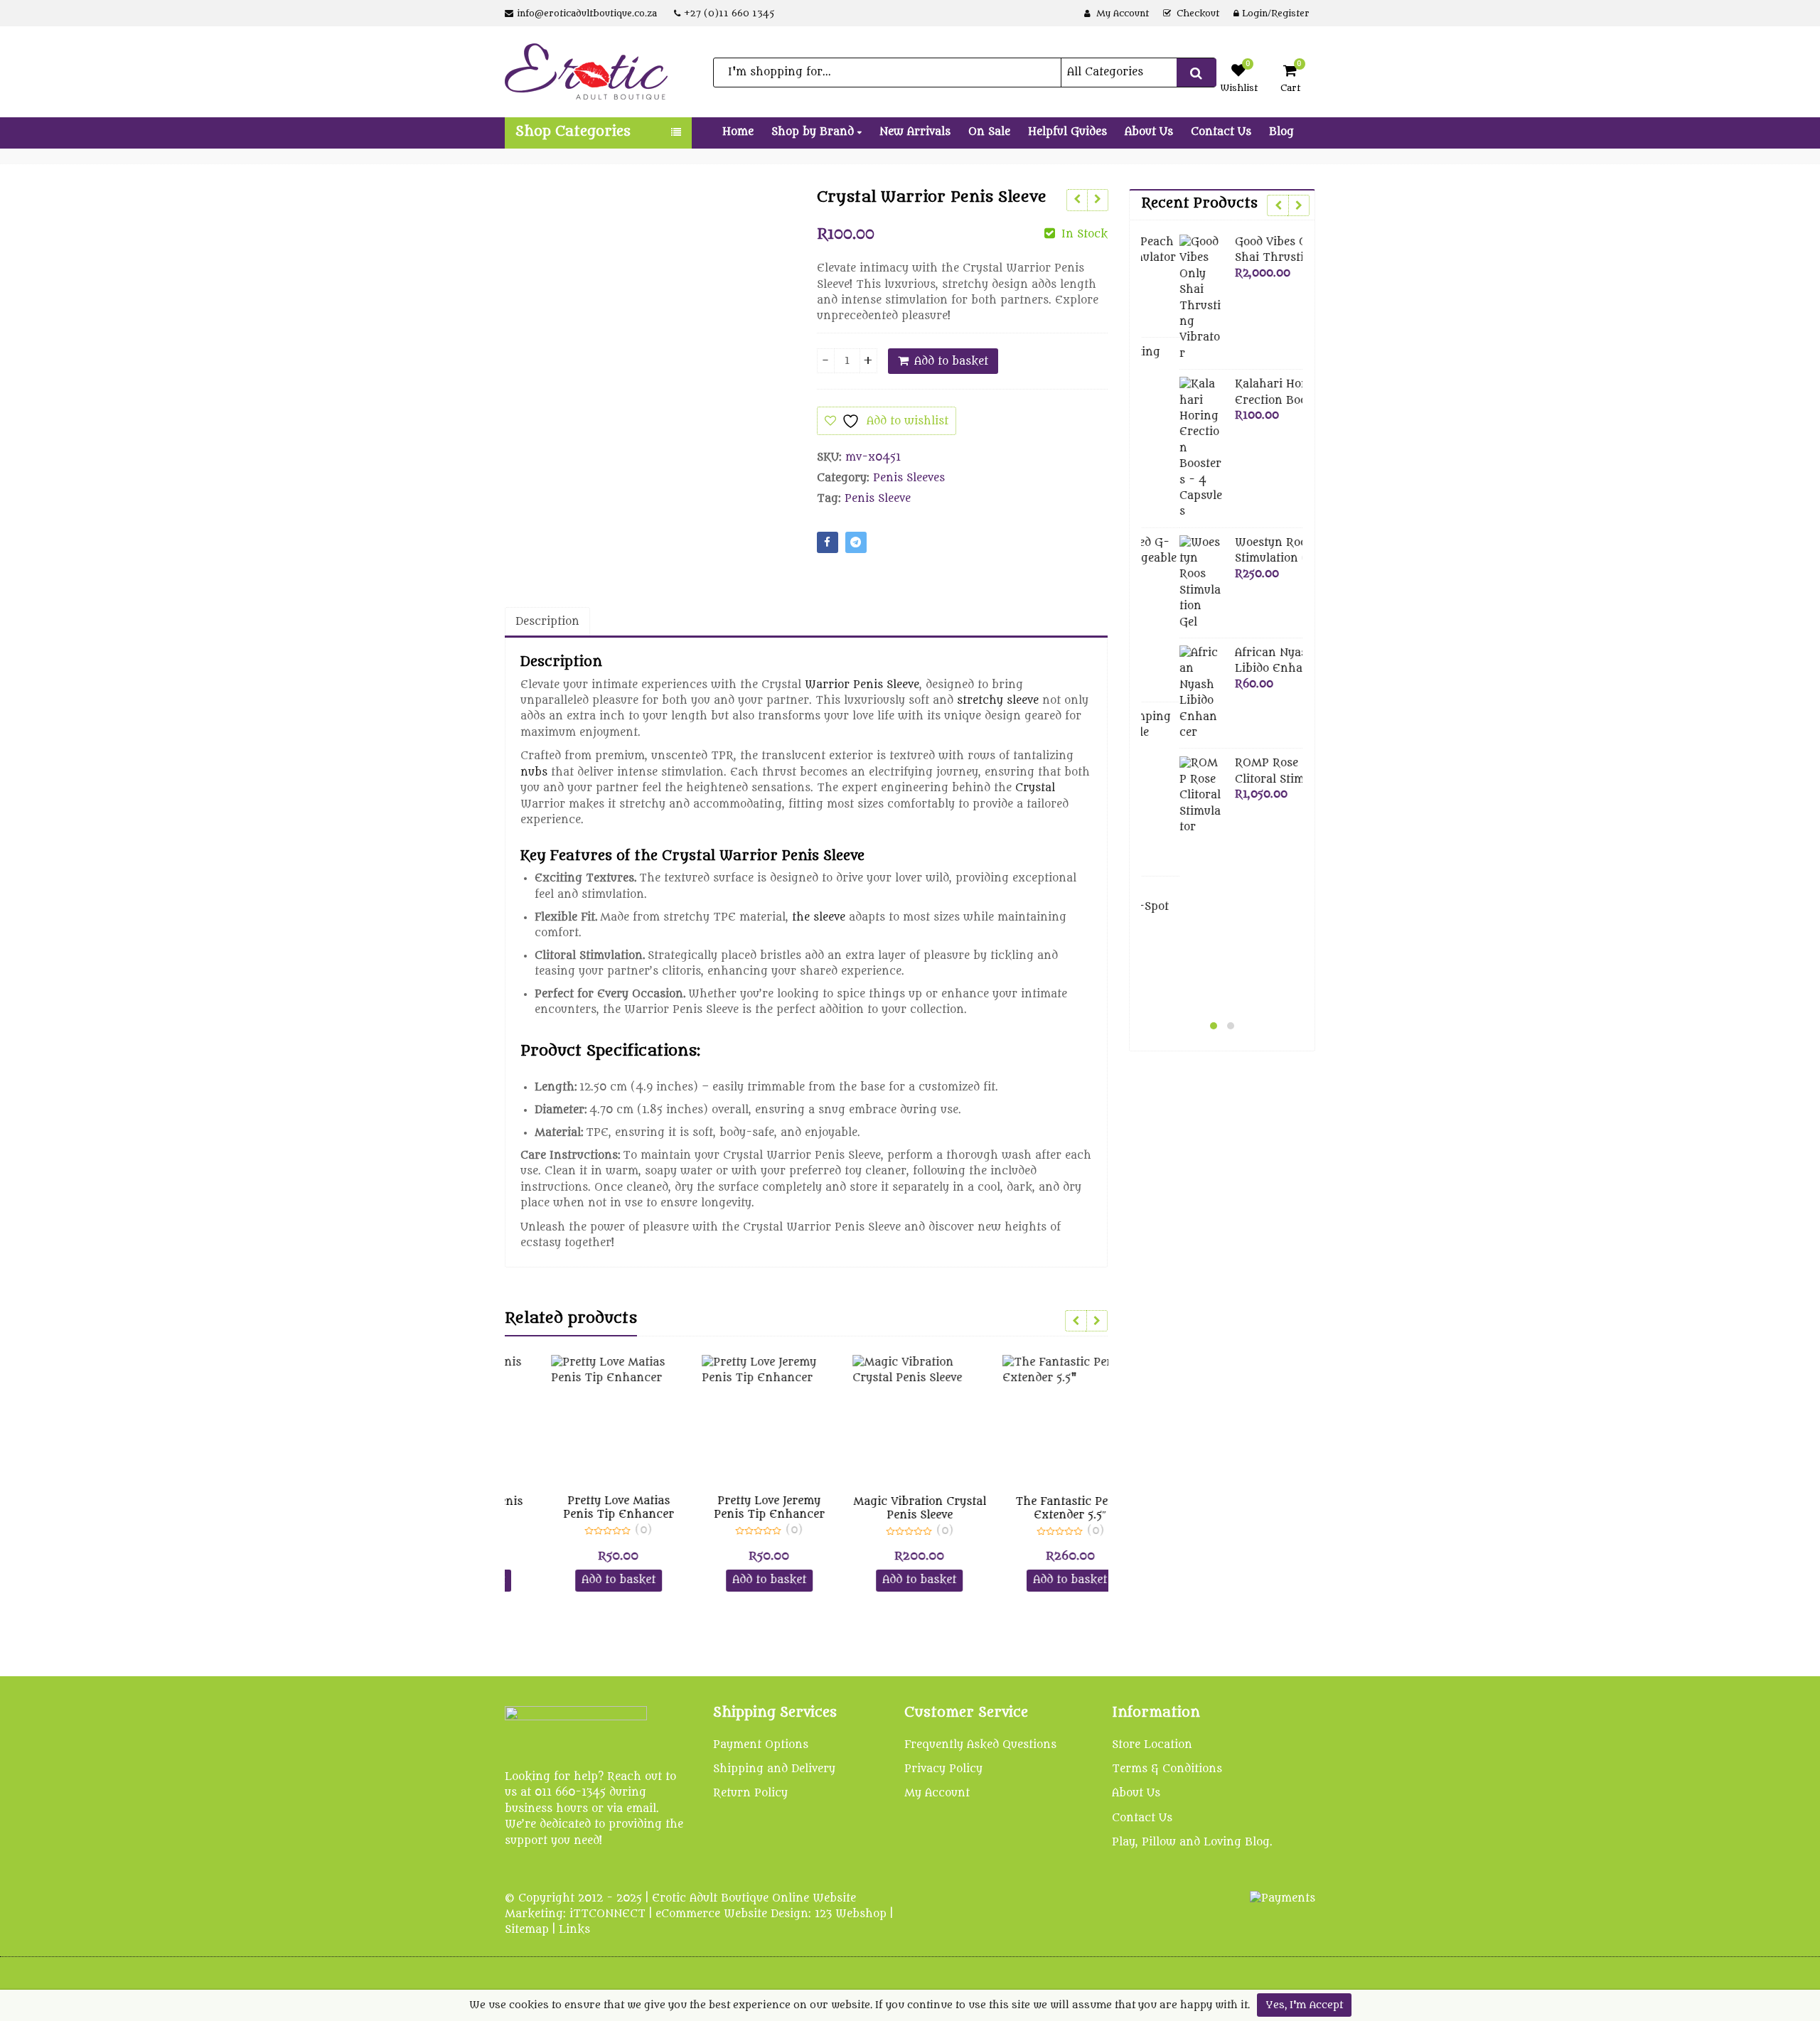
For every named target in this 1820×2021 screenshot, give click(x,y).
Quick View (588, 1502)
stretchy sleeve (998, 701)
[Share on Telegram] (856, 542)
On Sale (989, 132)
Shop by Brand (814, 132)
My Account (937, 1793)
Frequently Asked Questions (980, 1745)
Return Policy (750, 1793)
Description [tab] (547, 622)
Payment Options (761, 1745)
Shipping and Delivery (774, 1769)
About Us (1149, 132)
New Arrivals (915, 132)
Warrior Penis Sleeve (862, 685)
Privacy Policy (943, 1769)
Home (738, 132)
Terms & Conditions (1167, 1769)
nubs (534, 772)
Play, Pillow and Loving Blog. (1192, 1842)
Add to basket (951, 361)
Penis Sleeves (909, 478)
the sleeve (819, 917)
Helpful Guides (1067, 132)
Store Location (1152, 1745)
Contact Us (1221, 132)
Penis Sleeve (878, 499)
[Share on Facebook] (828, 542)
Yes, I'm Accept (1304, 2005)
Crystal (1035, 788)
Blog (1281, 132)
